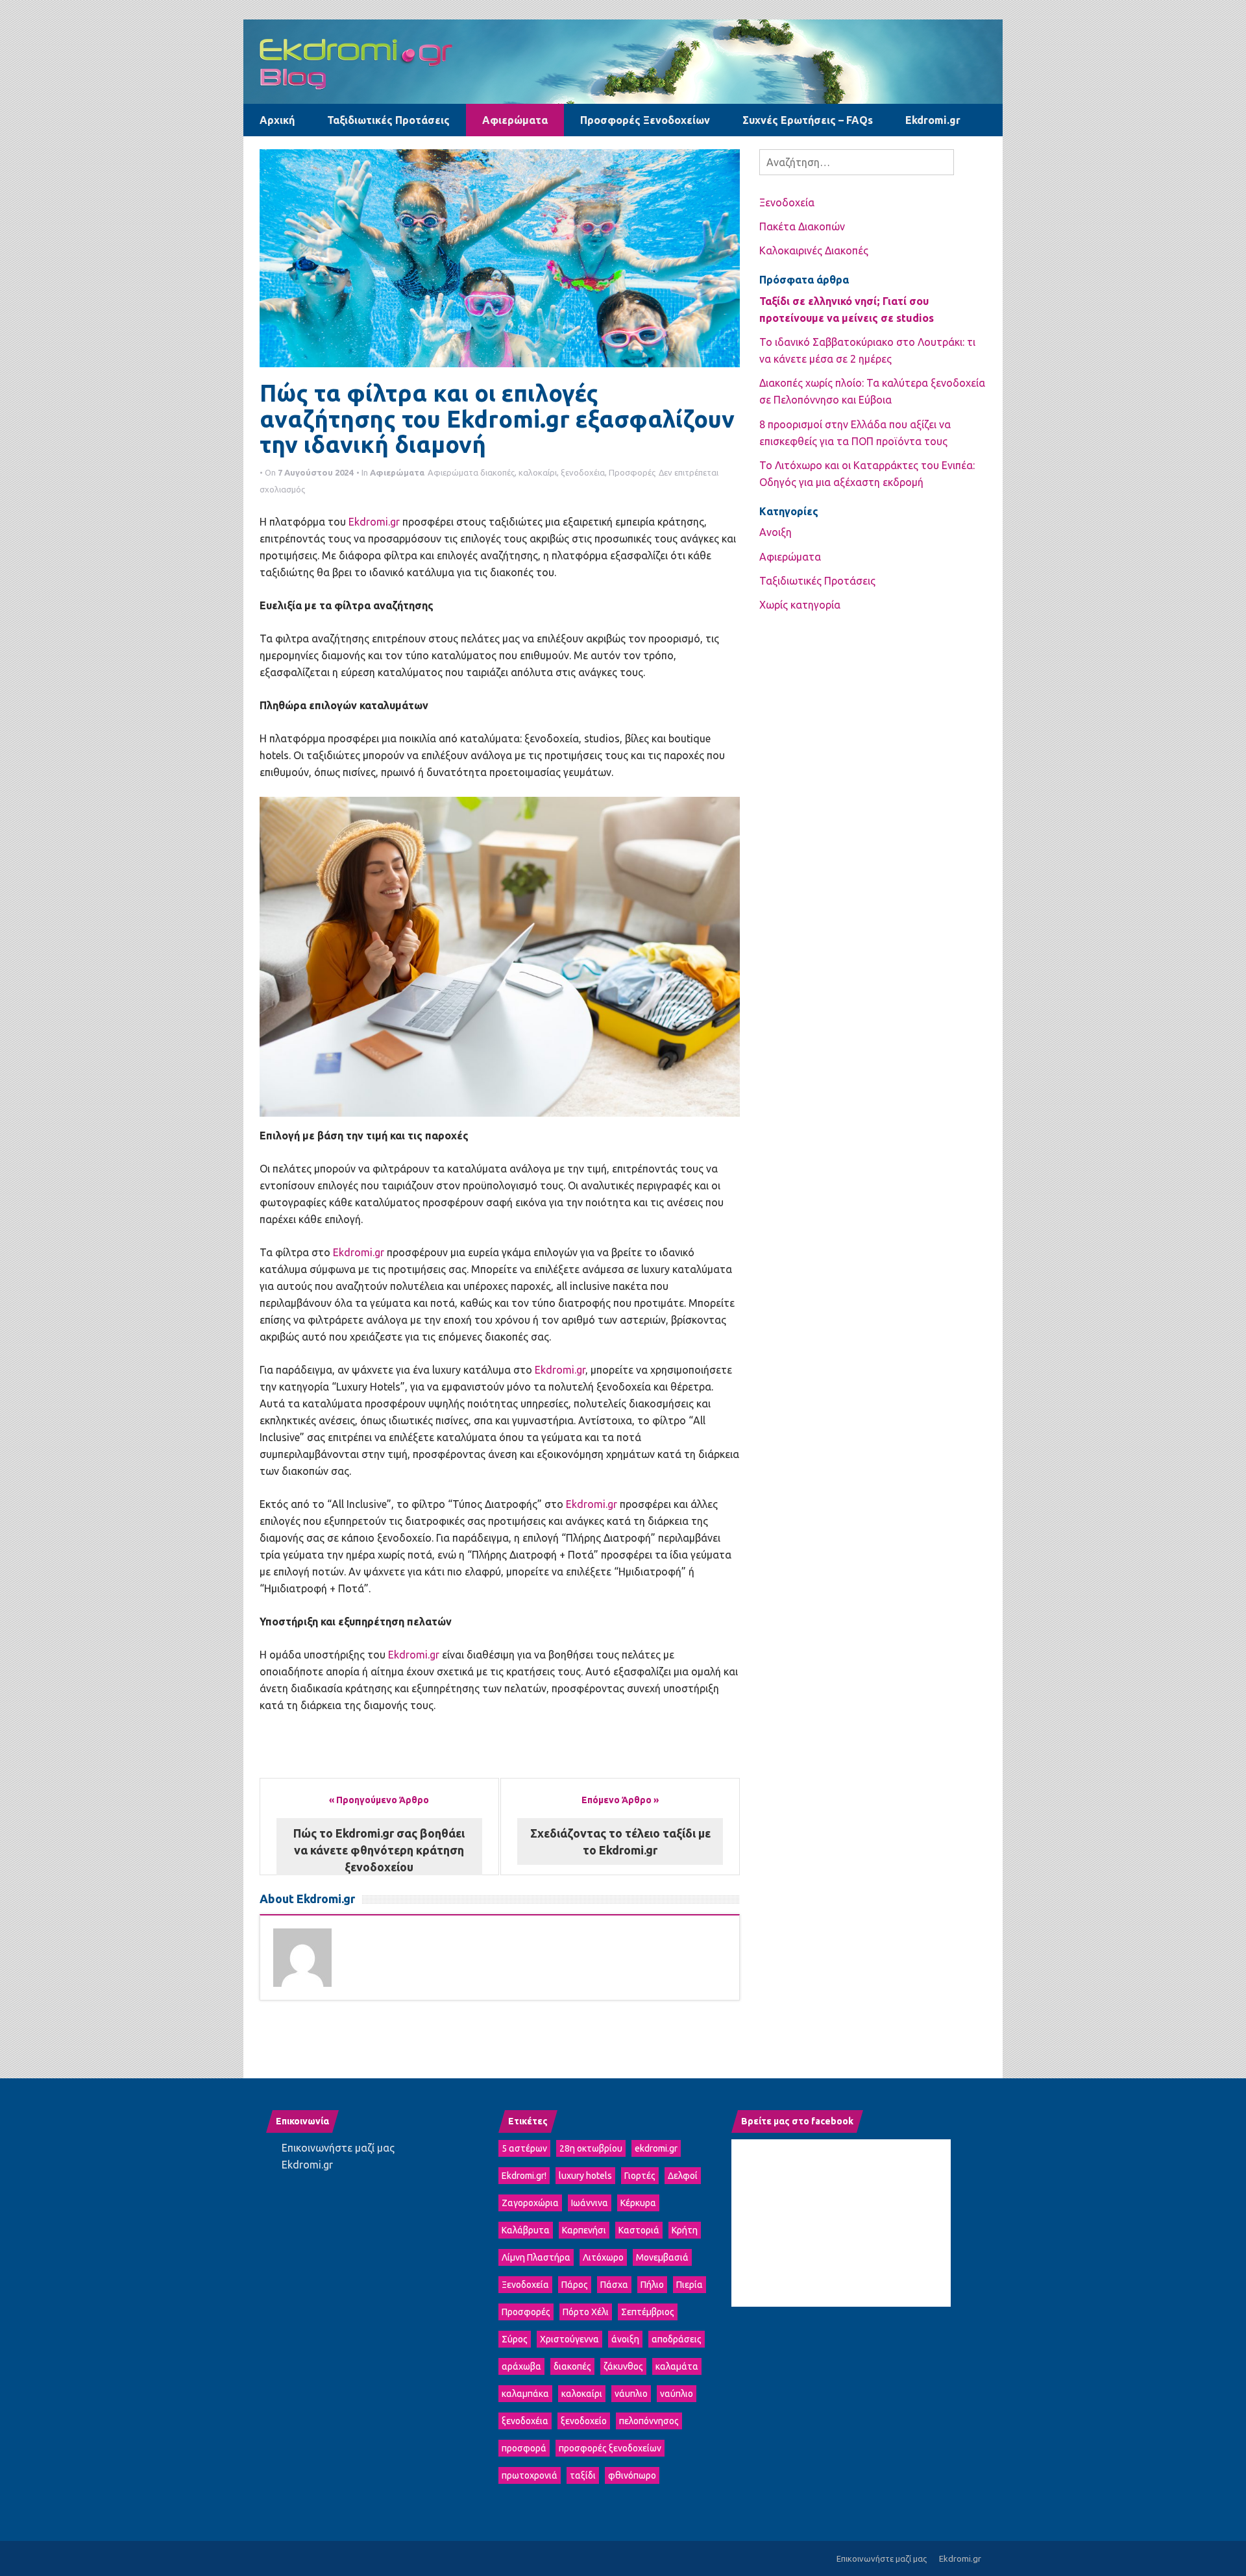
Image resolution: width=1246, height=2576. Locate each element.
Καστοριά (639, 2230)
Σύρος (515, 2339)
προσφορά (524, 2448)
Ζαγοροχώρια (530, 2203)
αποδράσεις (677, 2339)
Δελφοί (683, 2176)
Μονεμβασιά (662, 2257)
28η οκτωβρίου (591, 2148)
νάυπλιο (631, 2394)
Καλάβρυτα (526, 2230)
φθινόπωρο (632, 2475)
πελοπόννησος (649, 2421)
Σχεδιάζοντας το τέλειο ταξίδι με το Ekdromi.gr (620, 1841)
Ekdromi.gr (933, 120)
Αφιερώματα (515, 120)
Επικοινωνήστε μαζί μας (338, 2148)
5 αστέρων (524, 2148)
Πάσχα (614, 2285)
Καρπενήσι (584, 2230)
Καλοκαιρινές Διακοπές (814, 250)
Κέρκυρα (638, 2203)
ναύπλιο (677, 2394)
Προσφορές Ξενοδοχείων (645, 120)
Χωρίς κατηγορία (800, 605)
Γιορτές (640, 2176)
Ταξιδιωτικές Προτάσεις (388, 120)
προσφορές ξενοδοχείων (610, 2448)
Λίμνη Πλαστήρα (536, 2257)
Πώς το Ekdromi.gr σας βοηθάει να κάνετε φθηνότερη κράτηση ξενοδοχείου (379, 1850)
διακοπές (497, 472)
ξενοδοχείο (584, 2421)
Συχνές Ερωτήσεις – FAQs (808, 120)
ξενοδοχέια (583, 472)
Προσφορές (632, 472)
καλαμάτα (677, 2366)
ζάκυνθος (623, 2366)
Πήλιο (652, 2285)
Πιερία (690, 2285)
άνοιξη (625, 2339)
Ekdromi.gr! (524, 2176)
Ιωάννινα (590, 2203)
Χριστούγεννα (569, 2339)
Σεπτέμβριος (648, 2312)
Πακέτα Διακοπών (802, 226)
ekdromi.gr (656, 2148)
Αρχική (277, 120)
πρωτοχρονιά (530, 2475)
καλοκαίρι (538, 472)
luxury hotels (585, 2176)
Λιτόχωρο (603, 2257)
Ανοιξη (776, 532)
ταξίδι (583, 2475)
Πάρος (575, 2285)
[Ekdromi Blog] (623, 60)
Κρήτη (685, 2230)
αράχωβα (521, 2366)
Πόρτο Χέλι (586, 2312)
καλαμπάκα (525, 2394)
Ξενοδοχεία (787, 202)
